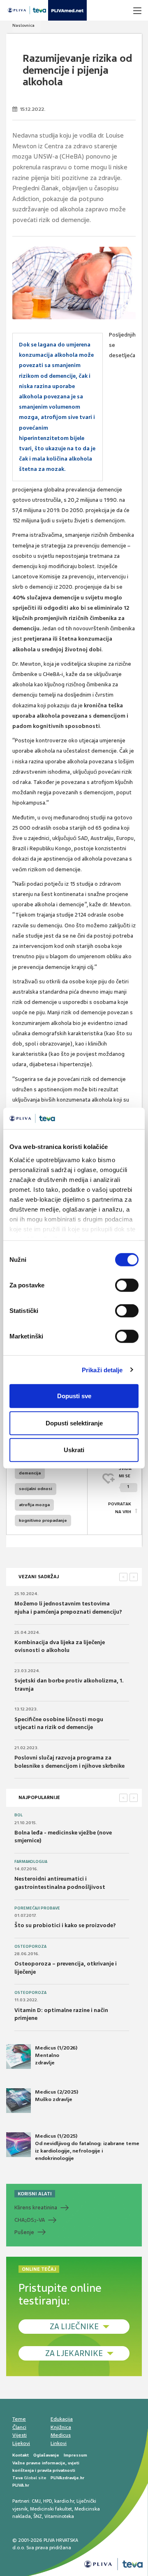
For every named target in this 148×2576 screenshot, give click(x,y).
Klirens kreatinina (36, 2207)
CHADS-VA (30, 2220)
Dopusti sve (74, 1396)
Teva (17, 2478)
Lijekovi (21, 2443)
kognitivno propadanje (43, 1520)
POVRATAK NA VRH (120, 1508)
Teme (19, 2419)
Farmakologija (31, 1862)
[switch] (127, 1285)
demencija (30, 1473)
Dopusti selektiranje (74, 1423)
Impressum (75, 2455)
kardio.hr (64, 2501)
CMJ (36, 2501)
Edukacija (62, 2419)
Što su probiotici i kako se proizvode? (65, 1925)
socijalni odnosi (36, 1489)
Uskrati (74, 1450)
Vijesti (20, 2435)
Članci (19, 2427)
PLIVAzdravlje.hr (67, 2478)
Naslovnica (23, 25)
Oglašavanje (46, 2455)
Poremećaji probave (37, 1908)
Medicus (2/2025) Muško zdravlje (57, 2096)
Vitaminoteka (59, 2516)
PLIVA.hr (21, 2485)
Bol (18, 1815)
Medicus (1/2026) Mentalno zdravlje (56, 2055)
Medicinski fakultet (51, 2509)
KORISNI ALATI (35, 2194)
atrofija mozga (34, 1505)
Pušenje (24, 2232)
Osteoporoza (30, 1947)
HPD (47, 2501)
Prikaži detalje (102, 1370)
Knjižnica (61, 2427)
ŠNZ (38, 2516)
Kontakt (21, 2455)
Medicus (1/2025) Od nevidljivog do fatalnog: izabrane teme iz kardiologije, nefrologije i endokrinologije (87, 2147)
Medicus (61, 2435)
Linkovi (59, 2443)
